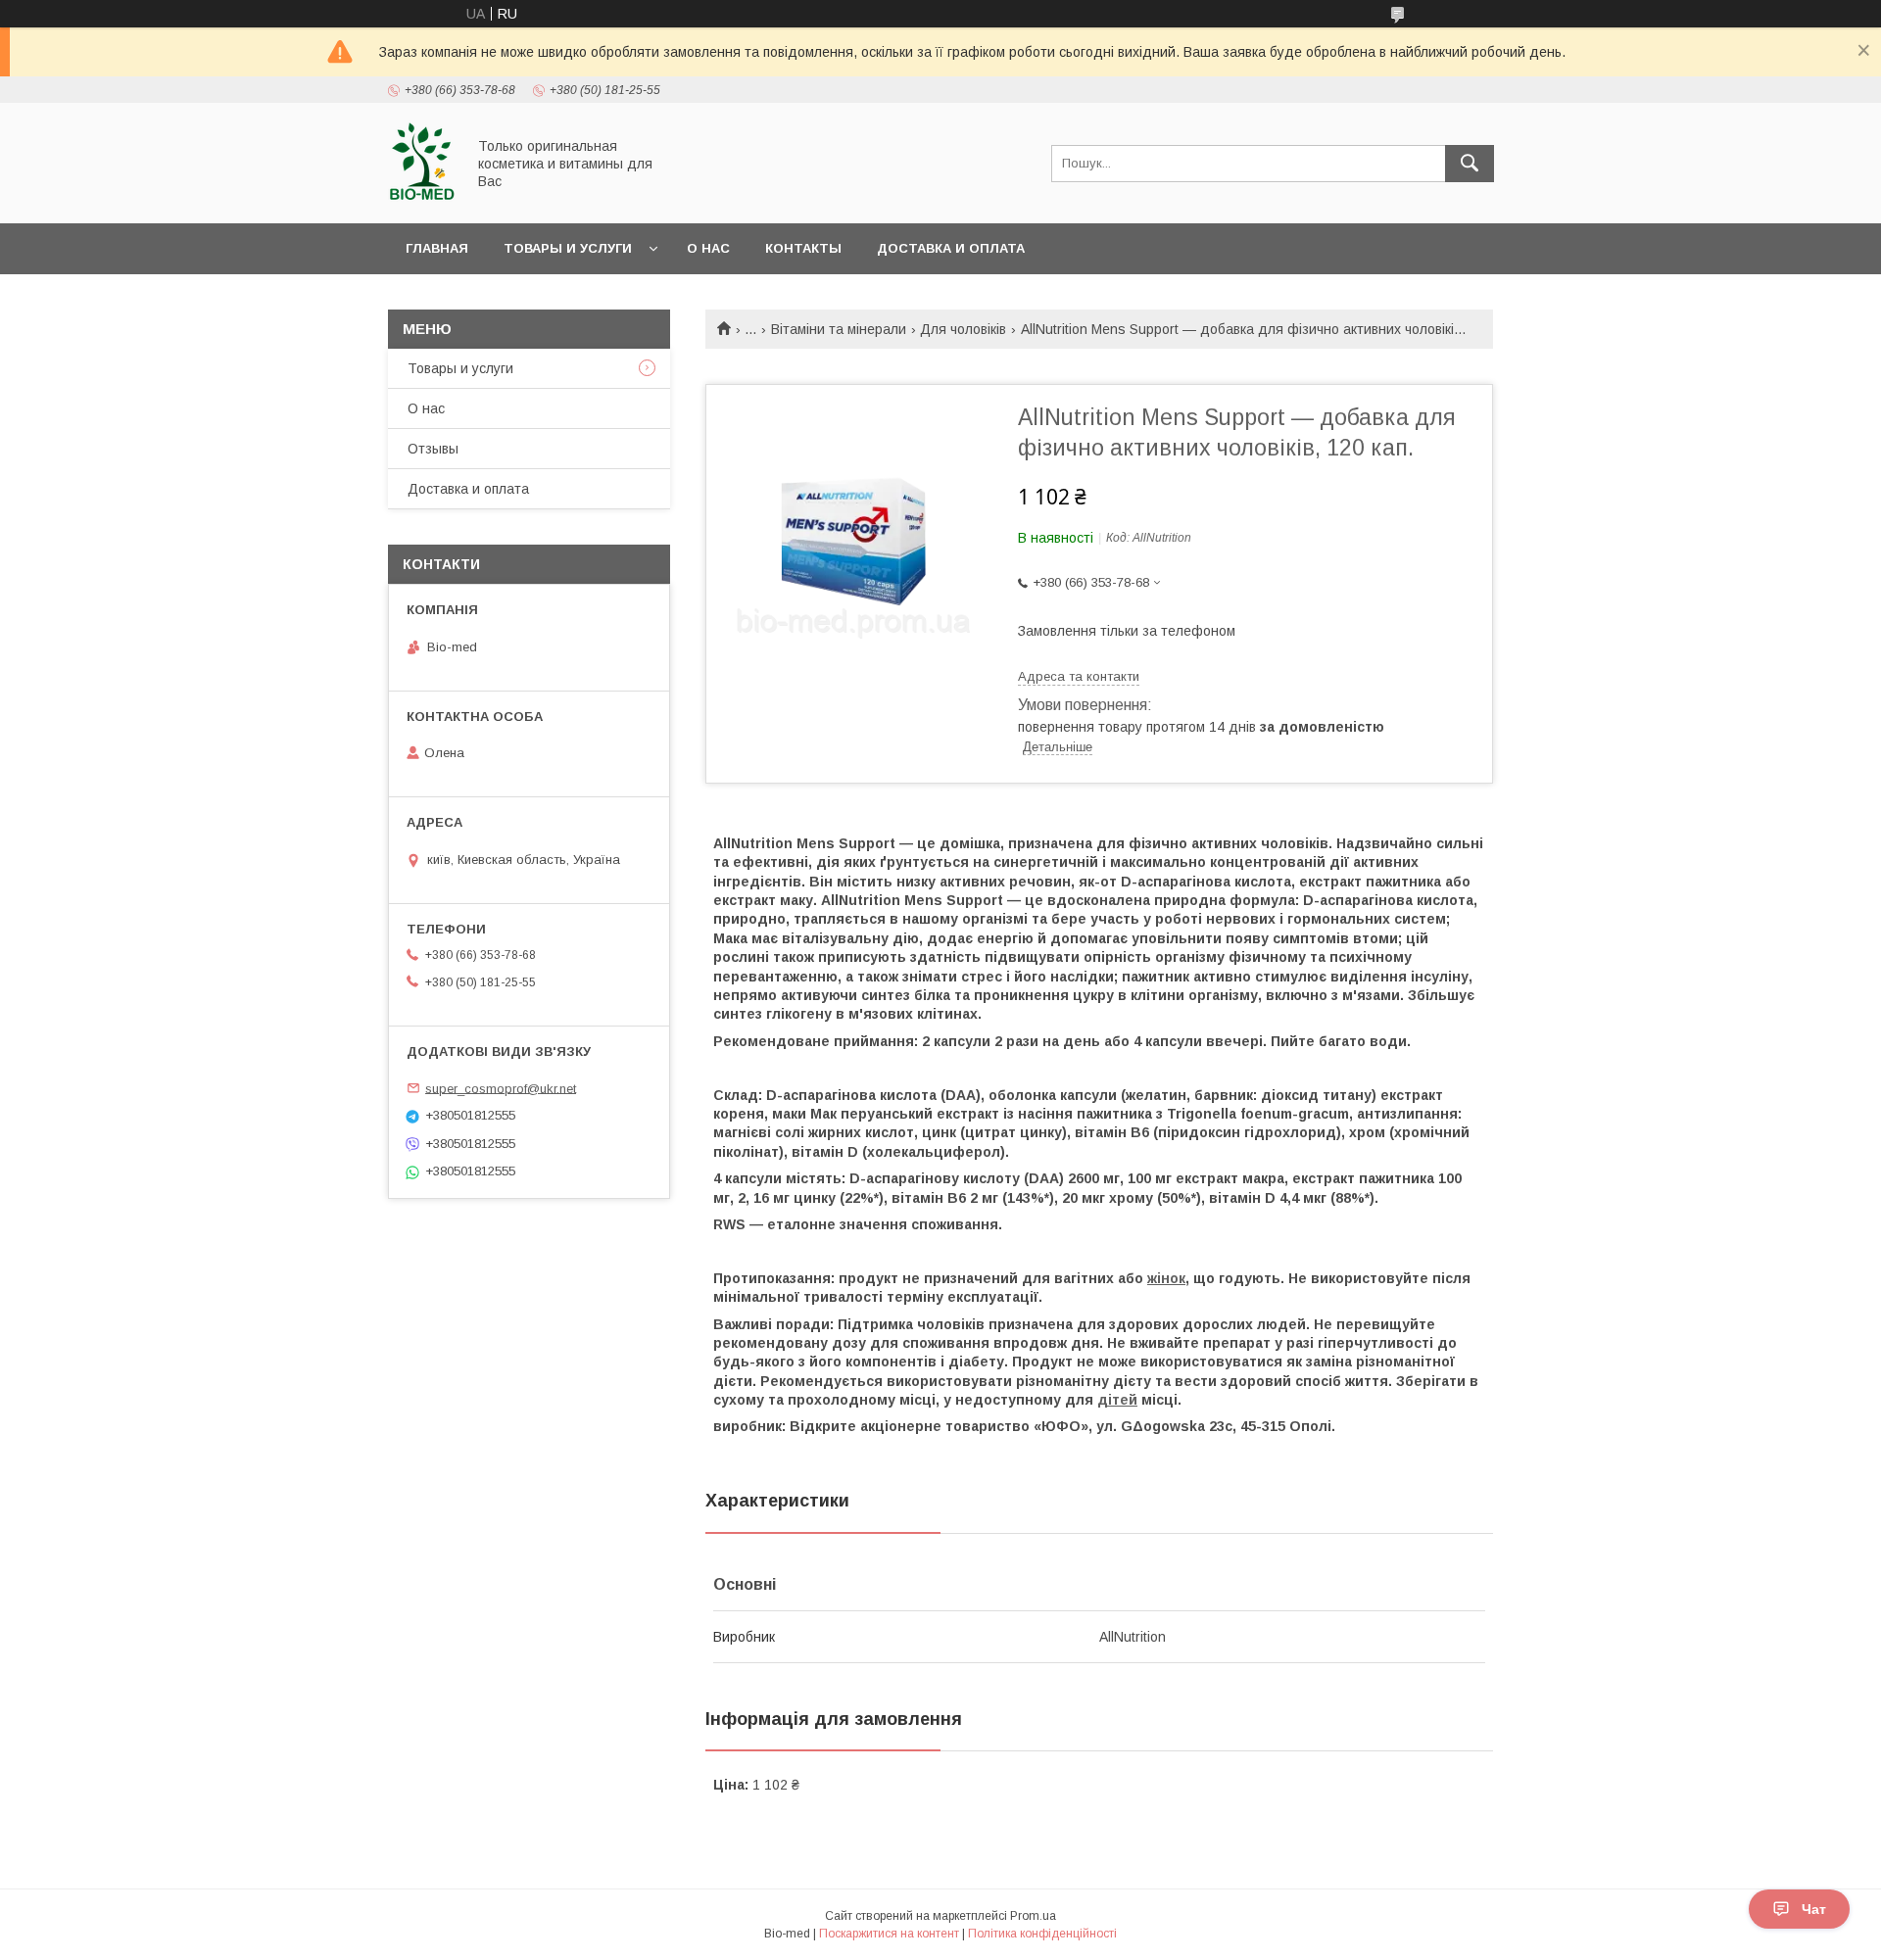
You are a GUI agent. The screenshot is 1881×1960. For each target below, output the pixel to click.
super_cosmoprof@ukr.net (501, 1088)
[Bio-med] (421, 198)
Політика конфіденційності (1042, 1934)
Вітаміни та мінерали (839, 329)
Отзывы (433, 449)
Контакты (803, 248)
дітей (1117, 1400)
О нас (708, 248)
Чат (1814, 1909)
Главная (437, 248)
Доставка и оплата (951, 248)
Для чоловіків (963, 329)
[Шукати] (1470, 164)
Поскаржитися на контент (889, 1934)
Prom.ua (1033, 1916)
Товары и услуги (568, 248)
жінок (1166, 1278)
